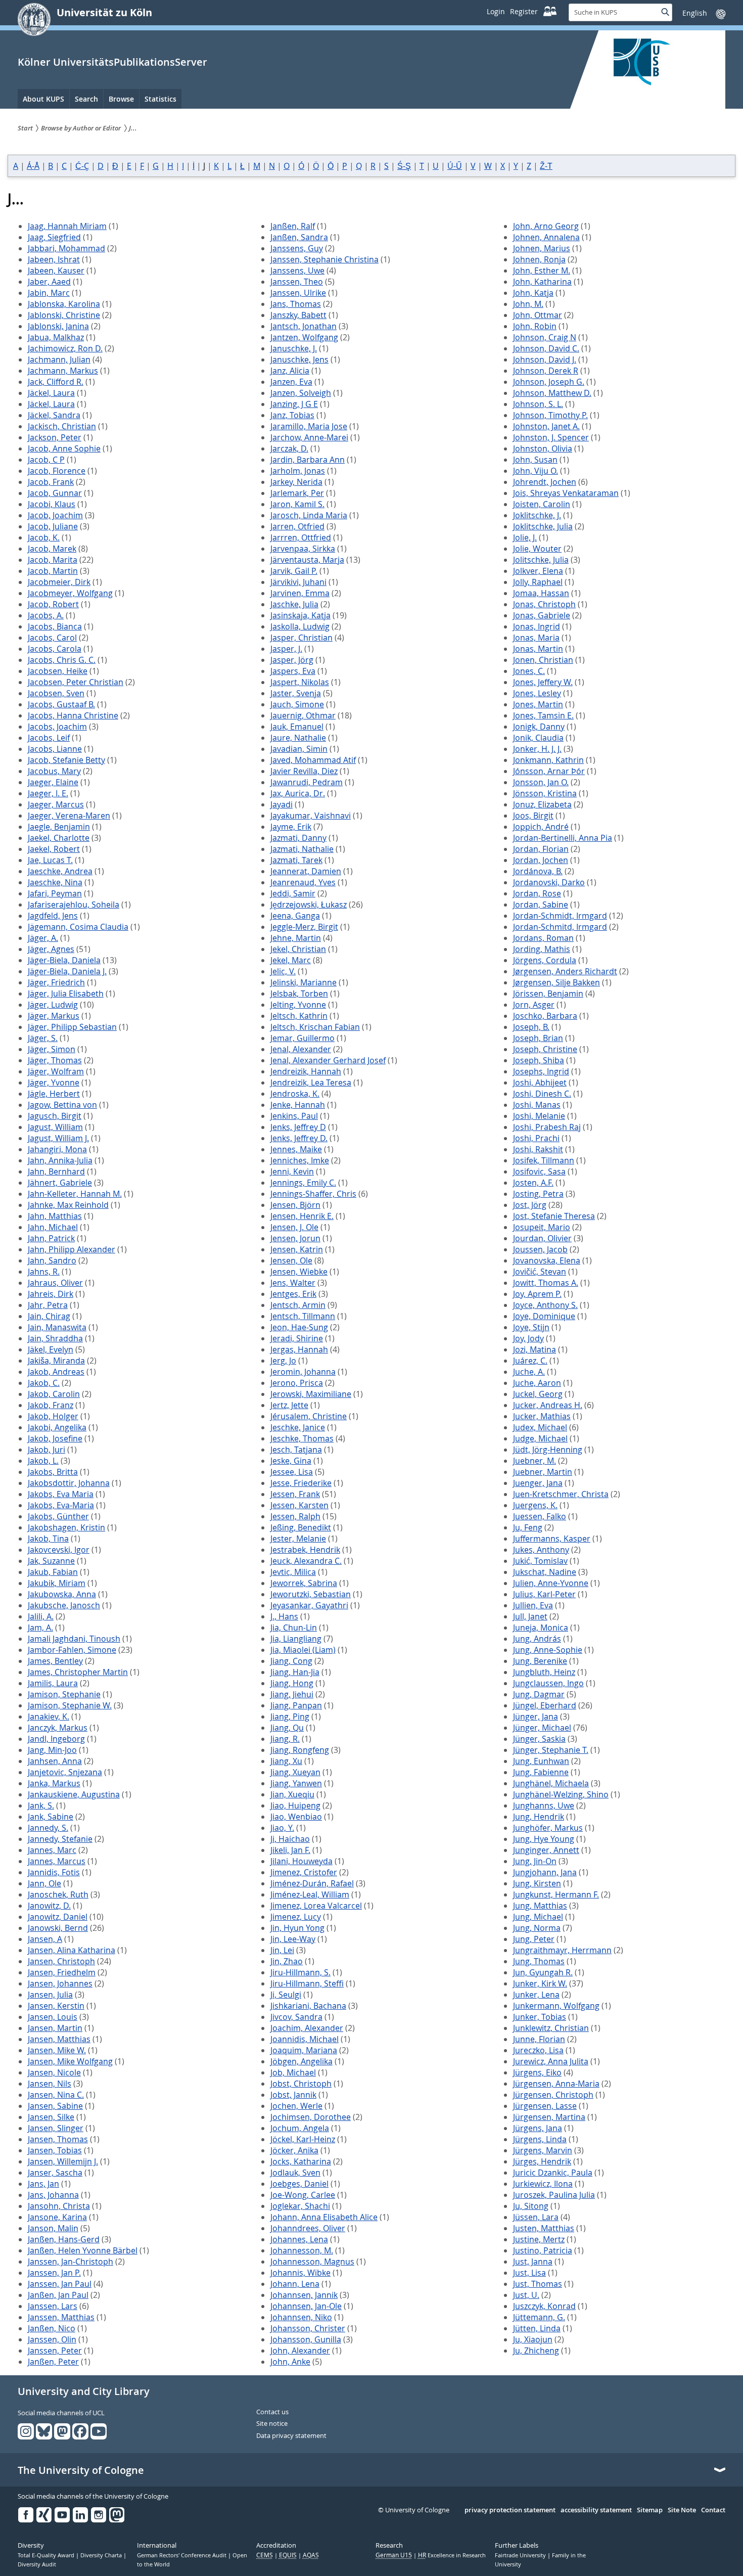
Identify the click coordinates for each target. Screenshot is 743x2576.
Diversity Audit (37, 2564)
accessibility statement (596, 2510)
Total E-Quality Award (47, 2555)
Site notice (272, 2424)
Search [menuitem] (86, 99)
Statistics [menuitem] (160, 99)
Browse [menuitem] (121, 99)
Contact (713, 2510)
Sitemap (650, 2510)
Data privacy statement (291, 2436)
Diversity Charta (102, 2555)
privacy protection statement (510, 2510)
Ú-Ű (455, 166)
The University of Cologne (81, 2470)
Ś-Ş (404, 166)
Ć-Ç (82, 166)
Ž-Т (546, 166)
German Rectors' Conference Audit (182, 2555)
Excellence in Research (452, 2555)
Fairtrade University (521, 2555)
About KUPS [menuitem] (43, 99)
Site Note (682, 2510)
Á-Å (33, 166)
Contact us (272, 2412)
